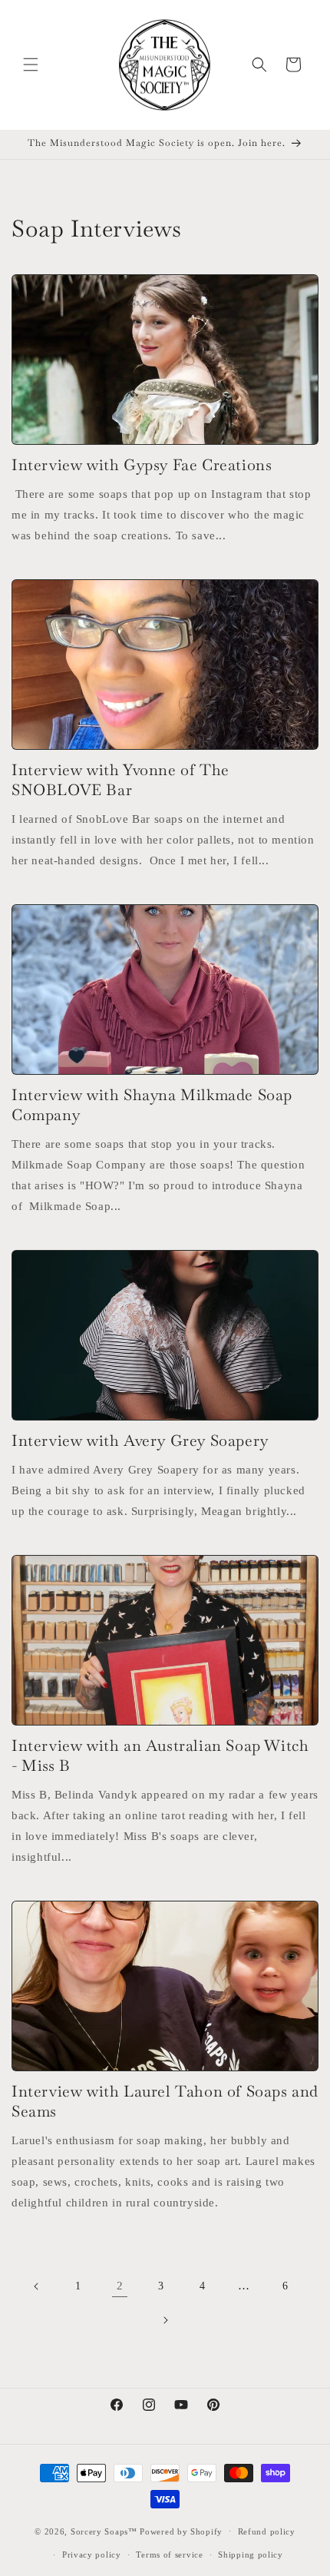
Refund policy (267, 2531)
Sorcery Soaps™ (104, 2531)
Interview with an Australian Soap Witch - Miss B (160, 1755)
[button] (31, 65)
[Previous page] (37, 2286)
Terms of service (169, 2554)
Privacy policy (92, 2554)
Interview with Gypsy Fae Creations (142, 465)
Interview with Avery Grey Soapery (140, 1441)
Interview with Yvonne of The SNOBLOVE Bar (120, 780)
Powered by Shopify (181, 2531)
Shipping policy (251, 2554)
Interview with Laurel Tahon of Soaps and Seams (165, 2101)
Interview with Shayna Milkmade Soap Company (152, 1105)
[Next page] (165, 2320)
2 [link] (120, 2286)
